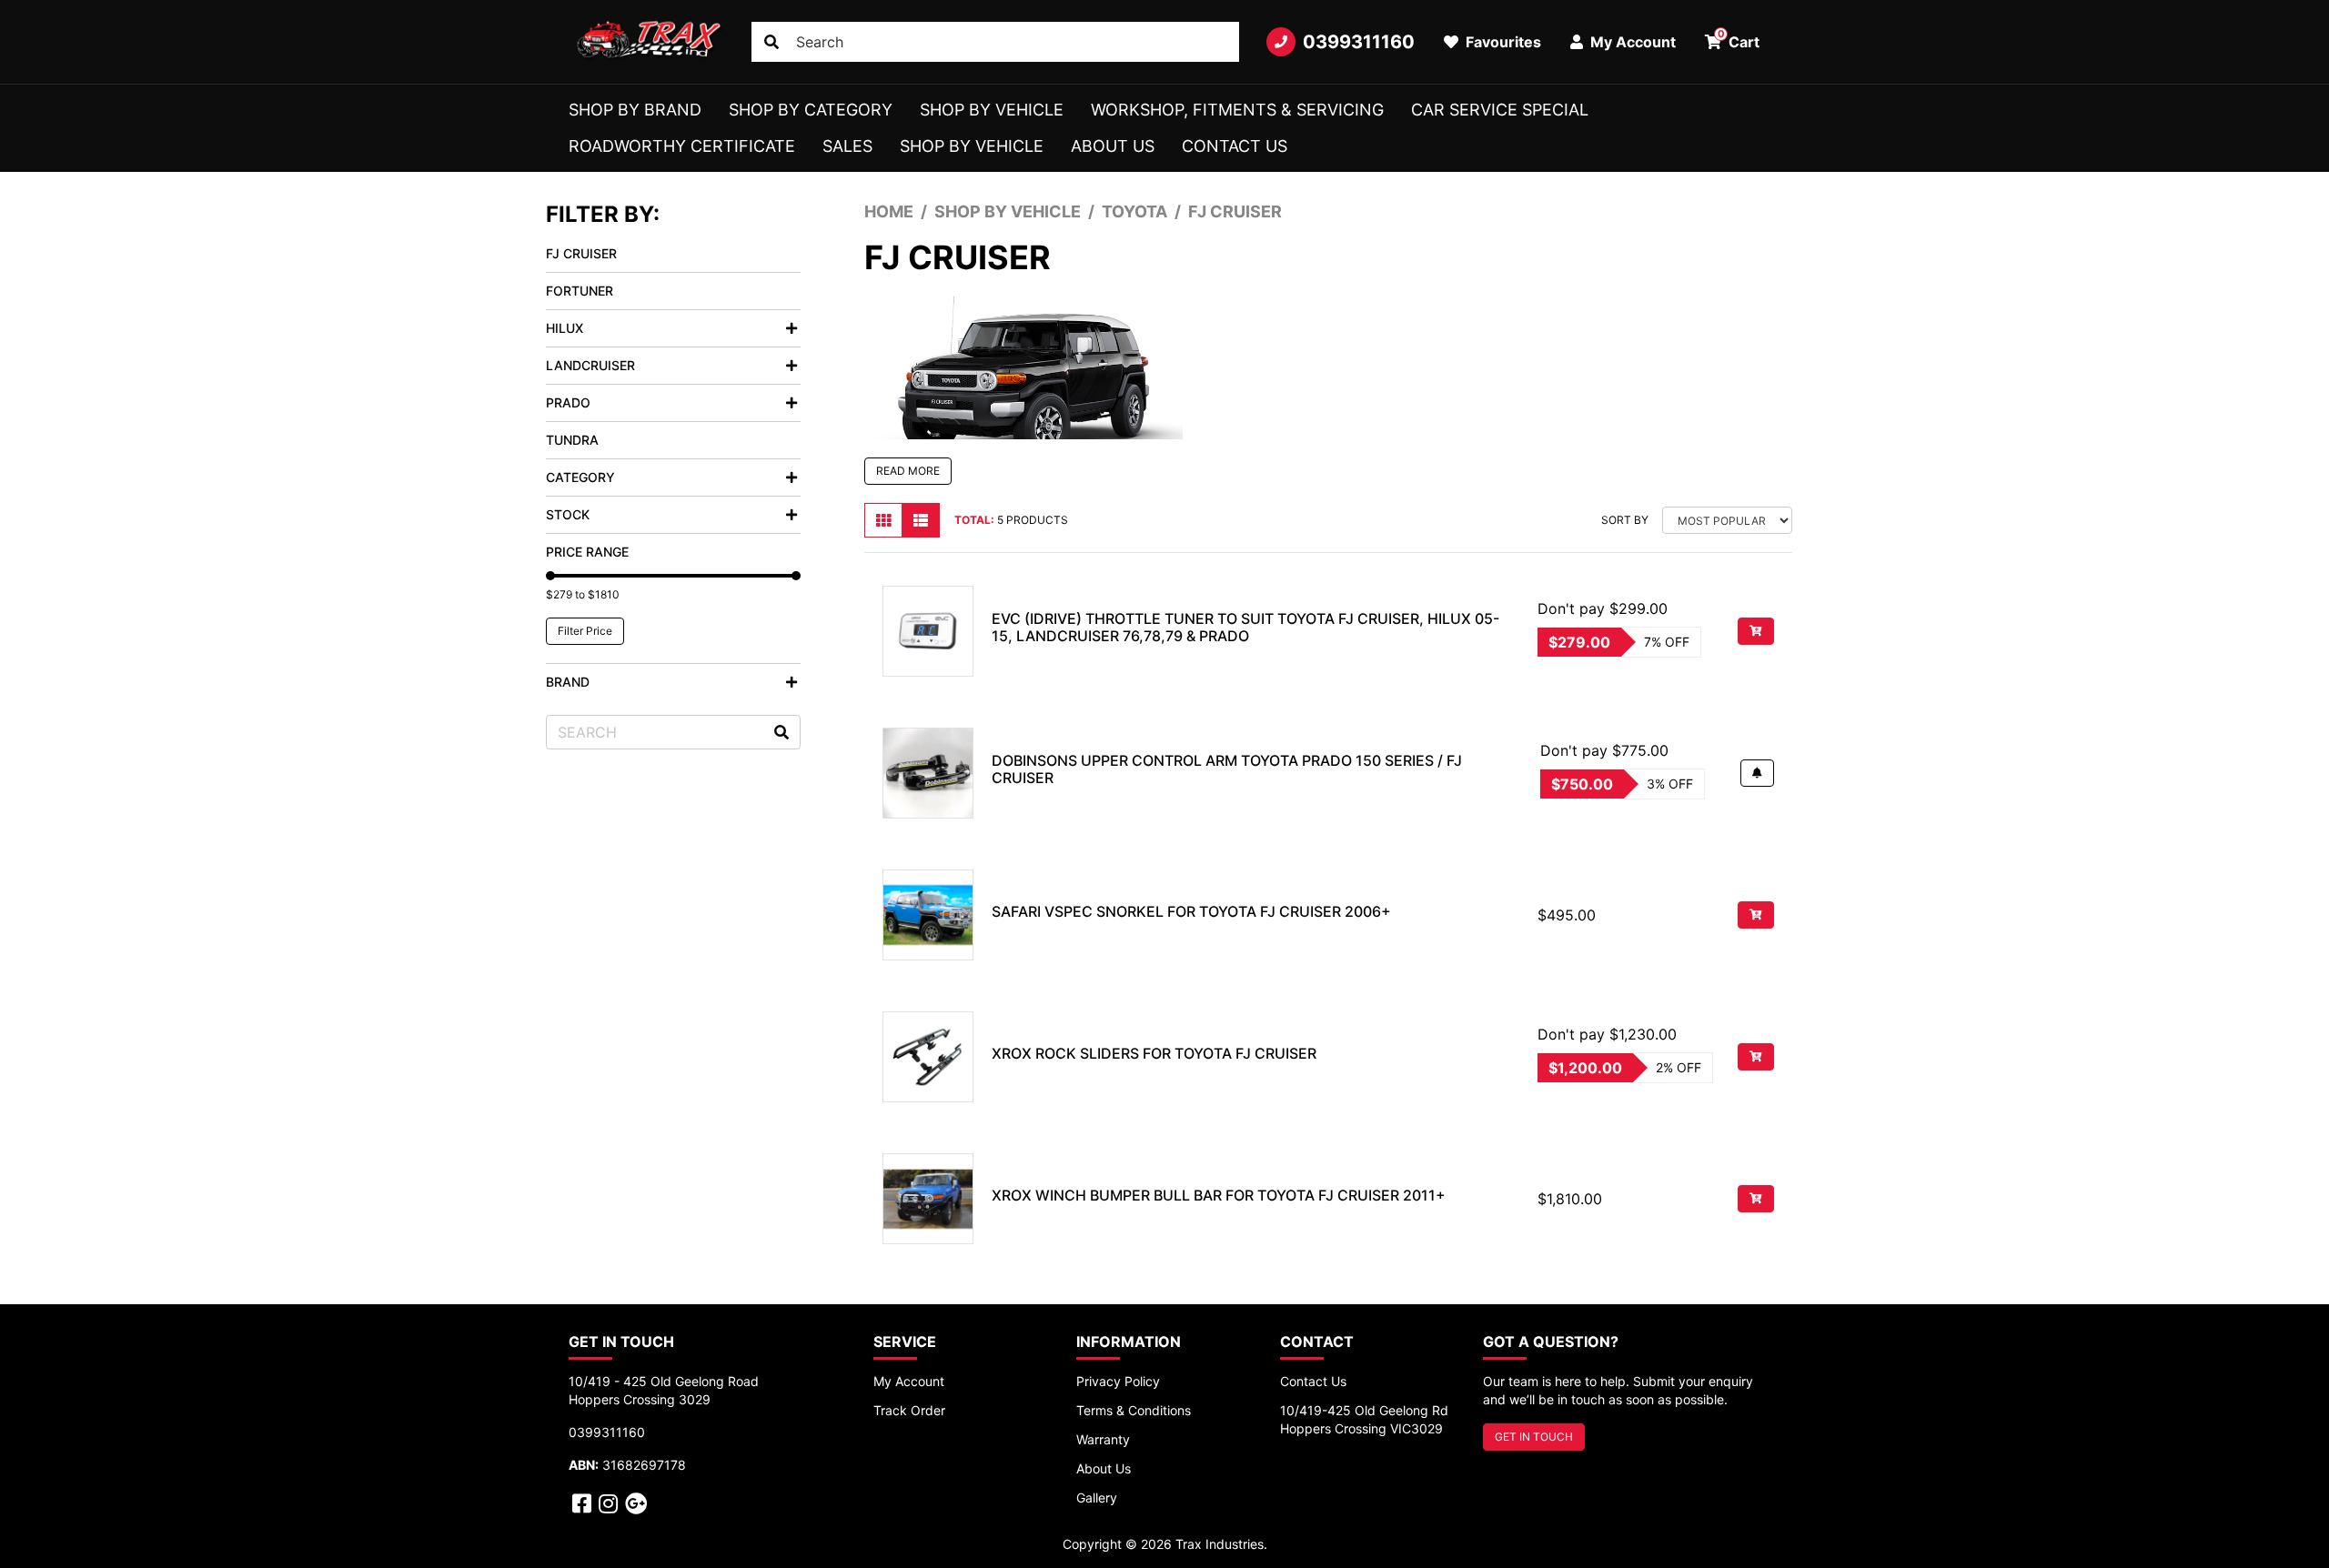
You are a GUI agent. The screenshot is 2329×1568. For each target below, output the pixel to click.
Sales (847, 146)
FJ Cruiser (581, 253)
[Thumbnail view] (883, 520)
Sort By (1625, 520)
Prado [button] (568, 402)
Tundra (572, 440)
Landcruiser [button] (590, 365)
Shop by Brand (635, 110)
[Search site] (771, 42)
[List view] (921, 520)
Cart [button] (1739, 39)
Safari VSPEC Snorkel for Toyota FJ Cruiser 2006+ (1191, 911)
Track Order (909, 1410)
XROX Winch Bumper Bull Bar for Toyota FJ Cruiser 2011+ (1219, 1195)
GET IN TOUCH (1534, 1437)
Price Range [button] (587, 552)
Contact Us (1235, 146)
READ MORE (908, 471)
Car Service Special (1500, 110)
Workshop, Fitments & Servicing (1237, 110)
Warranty (1103, 1439)
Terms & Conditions (1134, 1410)
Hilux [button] (565, 328)
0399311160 (1359, 42)
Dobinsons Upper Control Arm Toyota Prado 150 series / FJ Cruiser (1227, 769)
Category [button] (580, 477)
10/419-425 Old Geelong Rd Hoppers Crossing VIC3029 (1364, 1419)
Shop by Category (811, 110)
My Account (909, 1381)
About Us (1113, 146)
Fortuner (580, 291)
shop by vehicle (972, 146)
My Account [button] (1631, 42)
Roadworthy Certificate (682, 146)
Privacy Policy (1118, 1381)
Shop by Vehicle (992, 110)
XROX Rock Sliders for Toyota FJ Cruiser (1154, 1053)
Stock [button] (568, 514)
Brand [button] (568, 682)
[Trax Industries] (646, 42)
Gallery (1097, 1498)
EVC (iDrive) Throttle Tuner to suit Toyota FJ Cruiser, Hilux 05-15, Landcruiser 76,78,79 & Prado (1245, 627)
